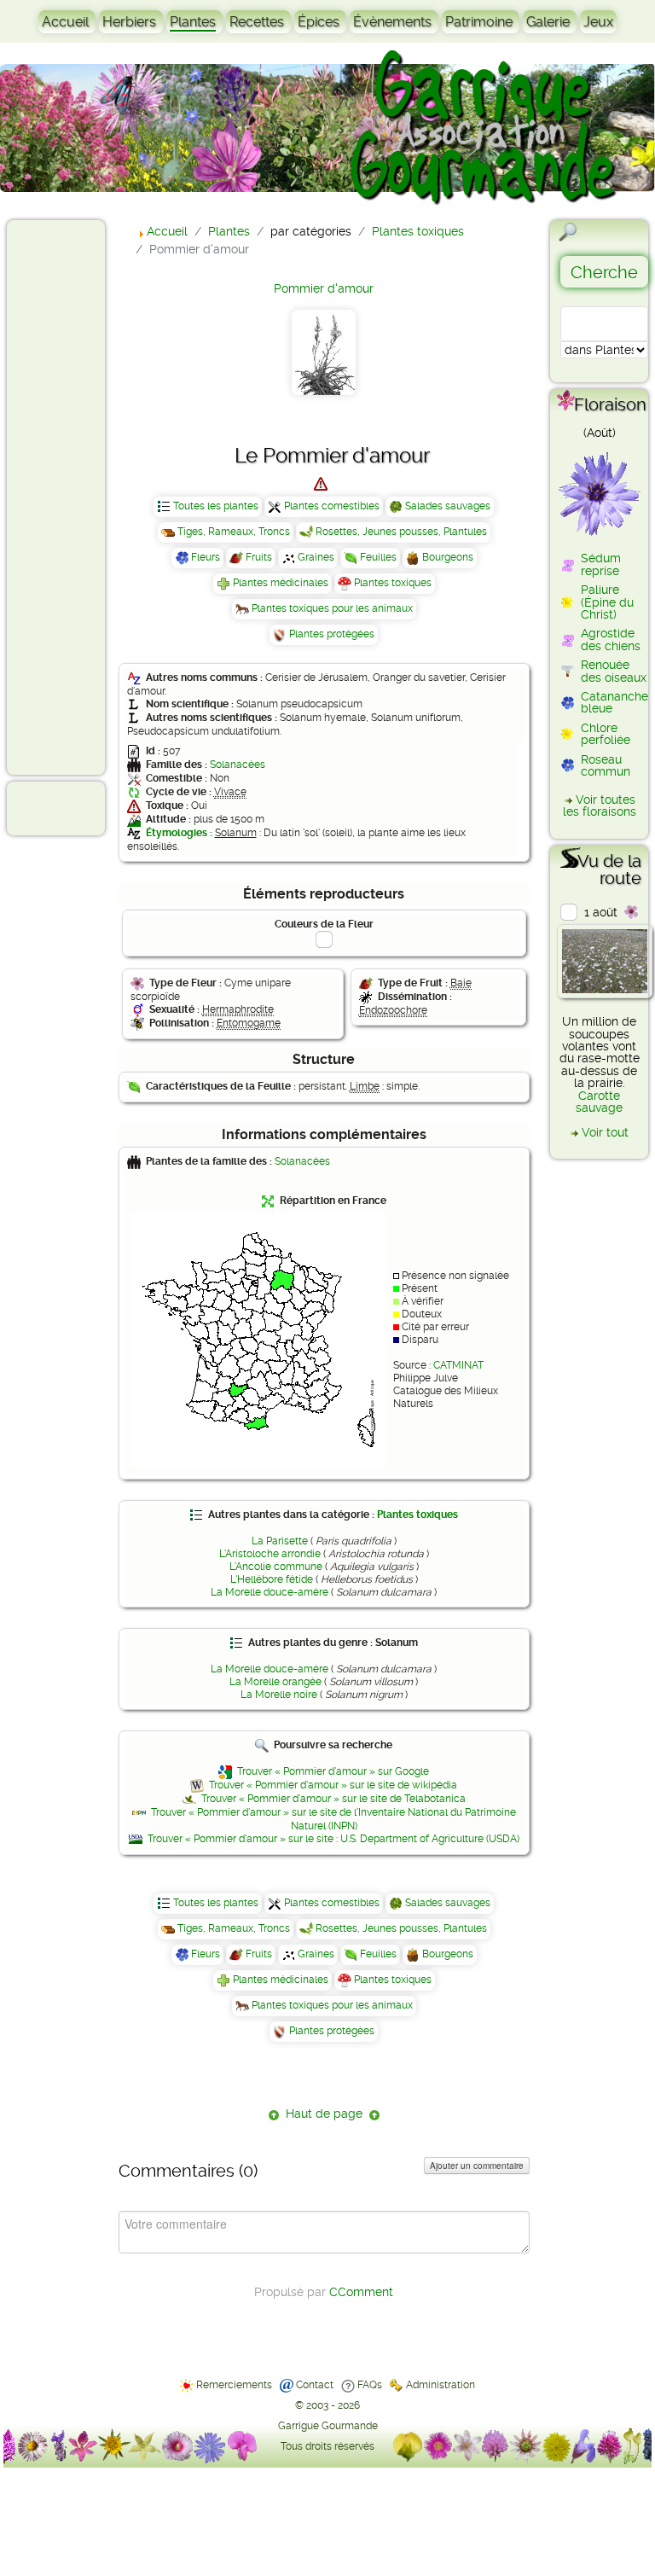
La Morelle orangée (275, 1682)
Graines (316, 557)
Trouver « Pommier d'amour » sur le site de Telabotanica (333, 1799)
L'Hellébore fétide (272, 1579)
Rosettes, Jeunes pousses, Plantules (401, 532)
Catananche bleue (614, 702)
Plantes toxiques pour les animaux (332, 608)
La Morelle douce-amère (270, 1592)
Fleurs (206, 557)
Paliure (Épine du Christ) (607, 602)
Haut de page (324, 2114)
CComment (361, 2292)
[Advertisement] (82, 497)
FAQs (370, 2385)
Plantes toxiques (393, 583)
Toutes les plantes (216, 506)
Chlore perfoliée (606, 734)
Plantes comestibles (332, 506)
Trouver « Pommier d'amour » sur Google (333, 1771)
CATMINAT (458, 1365)
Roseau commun (606, 765)
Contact (315, 2385)
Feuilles (378, 557)
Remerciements (234, 2385)
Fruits (259, 557)
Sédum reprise (601, 564)
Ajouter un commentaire (477, 2166)
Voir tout (605, 1132)
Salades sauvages (448, 506)
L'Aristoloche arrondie (270, 1554)
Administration (441, 2385)
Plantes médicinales (281, 583)
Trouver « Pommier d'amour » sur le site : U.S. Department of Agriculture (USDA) (333, 1839)
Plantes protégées (332, 634)
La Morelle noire (279, 1695)
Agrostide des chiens (611, 639)
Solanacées (238, 765)
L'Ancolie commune (276, 1567)
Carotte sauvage (599, 1102)
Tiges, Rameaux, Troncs (234, 532)
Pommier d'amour (324, 288)
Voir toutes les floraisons (600, 805)
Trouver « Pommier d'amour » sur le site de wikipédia (333, 1785)
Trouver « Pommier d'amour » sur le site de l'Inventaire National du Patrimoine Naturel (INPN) (333, 1819)
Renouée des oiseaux (614, 671)
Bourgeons (448, 557)
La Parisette (280, 1541)
